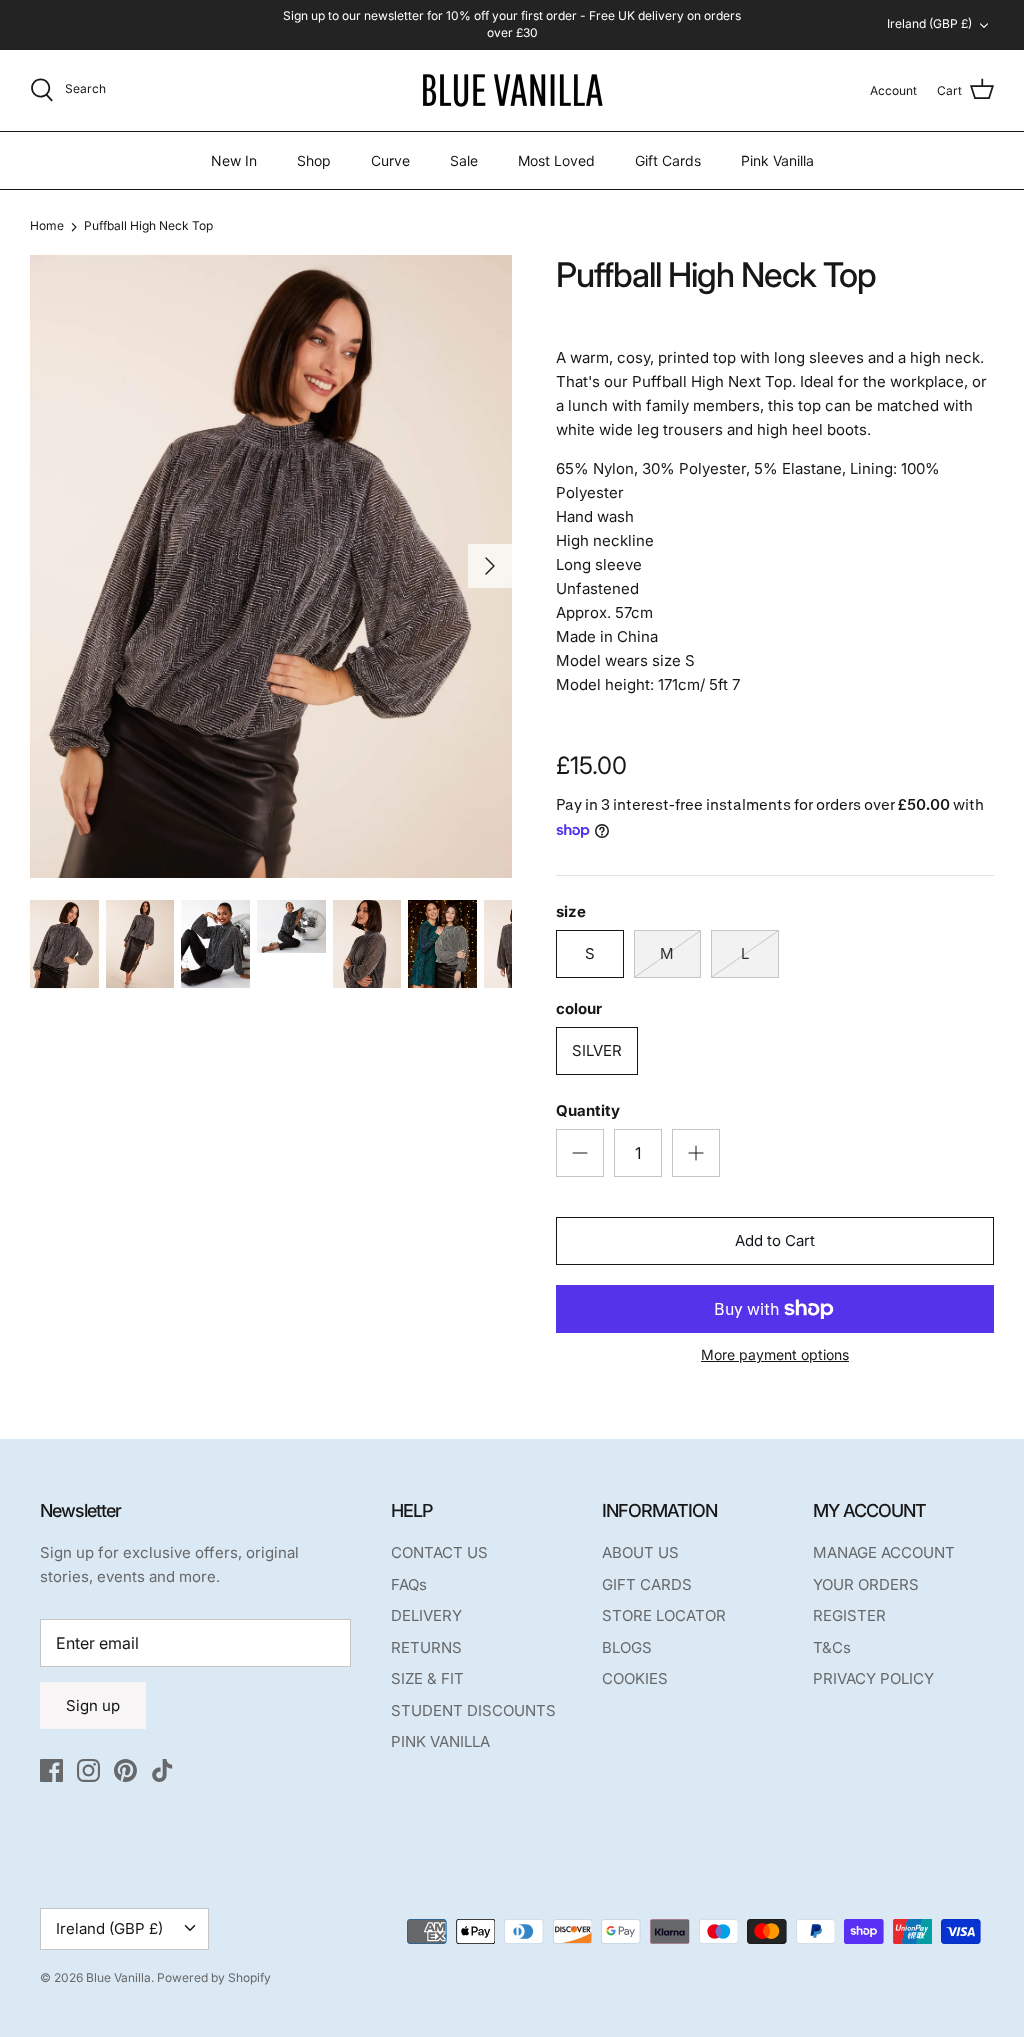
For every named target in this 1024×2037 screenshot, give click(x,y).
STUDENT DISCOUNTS (473, 1710)
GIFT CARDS (647, 1584)
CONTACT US (439, 1552)
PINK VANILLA (440, 1741)
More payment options (775, 1355)
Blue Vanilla (118, 1977)
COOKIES (635, 1678)
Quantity (588, 1110)
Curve (390, 160)
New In (234, 160)
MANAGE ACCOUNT (884, 1552)
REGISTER (849, 1615)
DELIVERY (426, 1615)
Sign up (93, 1705)
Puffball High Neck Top (148, 225)
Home (47, 225)
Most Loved (556, 160)
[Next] (490, 566)
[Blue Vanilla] (512, 90)
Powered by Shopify (214, 1977)
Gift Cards (668, 160)
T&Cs (832, 1647)
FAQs (409, 1584)
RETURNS (426, 1647)
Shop (314, 160)
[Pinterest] (125, 1770)
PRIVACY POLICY (873, 1678)
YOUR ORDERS (866, 1584)
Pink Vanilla (777, 160)
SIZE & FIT (427, 1678)
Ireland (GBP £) (929, 23)
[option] (271, 566)
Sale (464, 160)
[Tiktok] (162, 1770)
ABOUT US (640, 1552)
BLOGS (627, 1647)
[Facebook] (51, 1770)
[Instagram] (88, 1770)
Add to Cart (775, 1240)
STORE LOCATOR (664, 1615)
